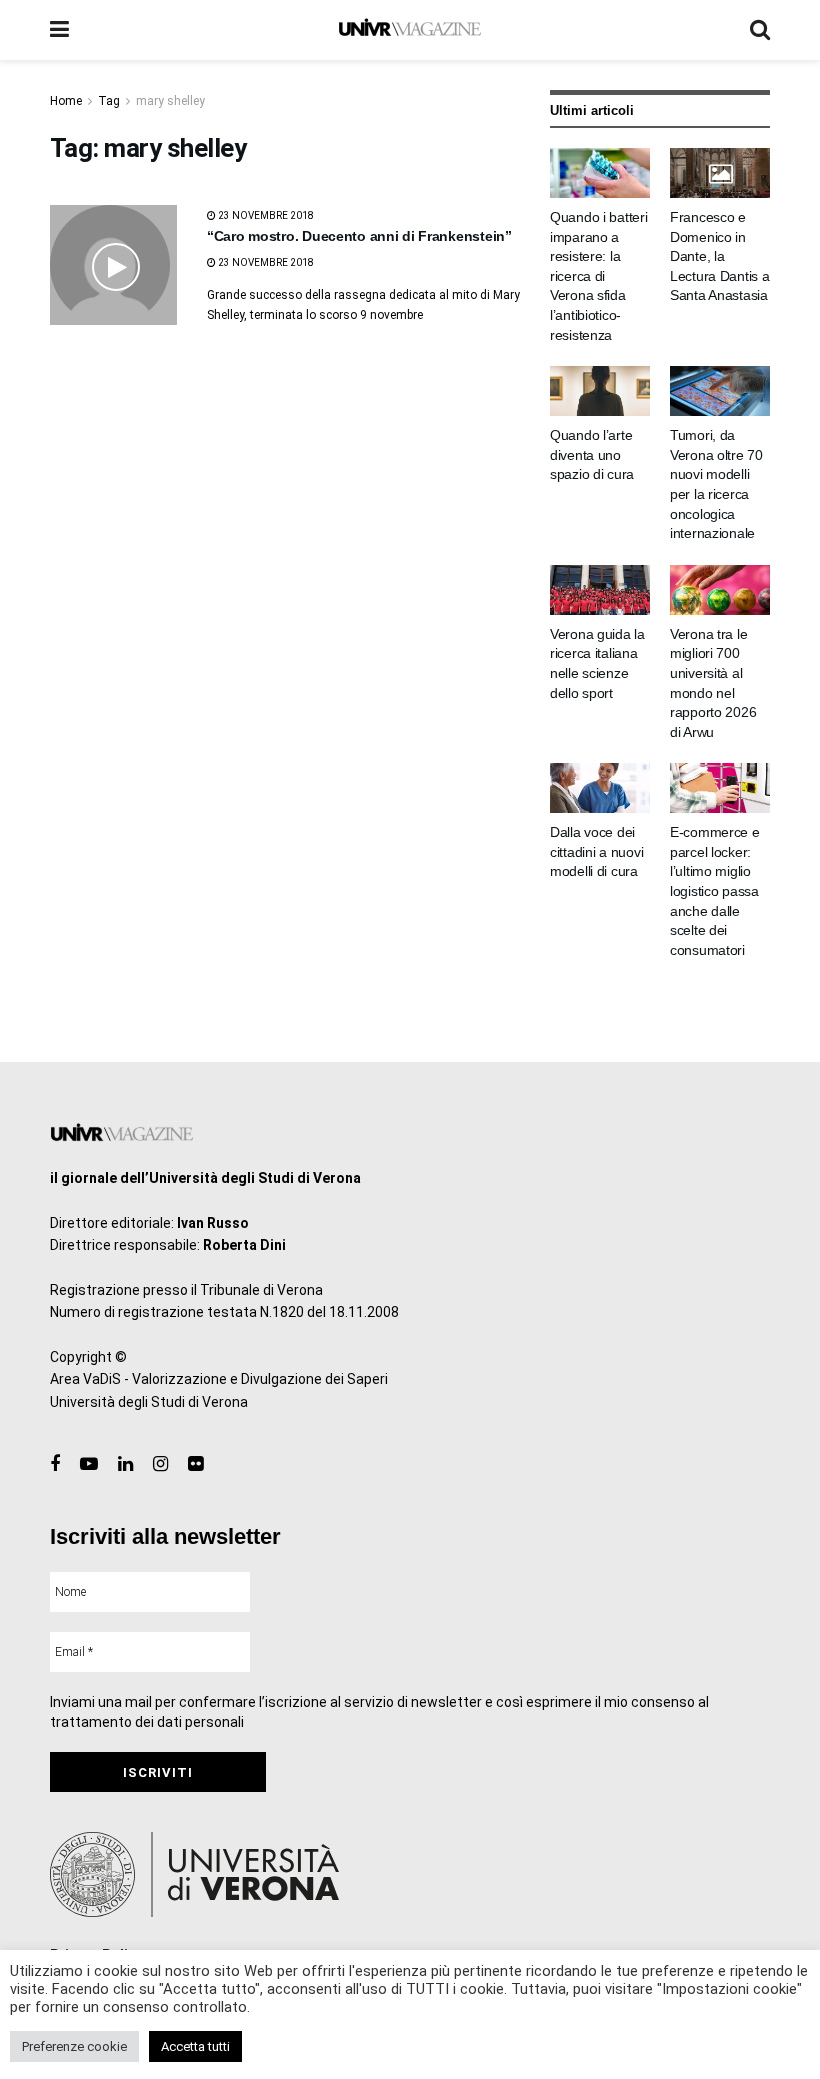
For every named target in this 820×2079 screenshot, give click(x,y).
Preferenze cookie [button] (74, 2046)
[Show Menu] (59, 30)
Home (66, 101)
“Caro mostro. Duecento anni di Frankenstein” (359, 236)
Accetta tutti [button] (195, 2046)
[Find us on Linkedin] (125, 1464)
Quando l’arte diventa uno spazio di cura (592, 454)
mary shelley (170, 101)
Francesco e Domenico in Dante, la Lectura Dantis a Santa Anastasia (720, 256)
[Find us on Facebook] (55, 1464)
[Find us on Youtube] (89, 1464)
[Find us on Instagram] (160, 1464)
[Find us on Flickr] (195, 1464)
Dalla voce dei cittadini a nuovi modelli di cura (596, 851)
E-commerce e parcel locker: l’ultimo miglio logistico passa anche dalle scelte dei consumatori (715, 891)
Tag (109, 101)
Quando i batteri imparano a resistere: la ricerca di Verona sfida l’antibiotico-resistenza (599, 276)
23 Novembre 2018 (265, 215)
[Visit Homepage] (409, 30)
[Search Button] (760, 30)
